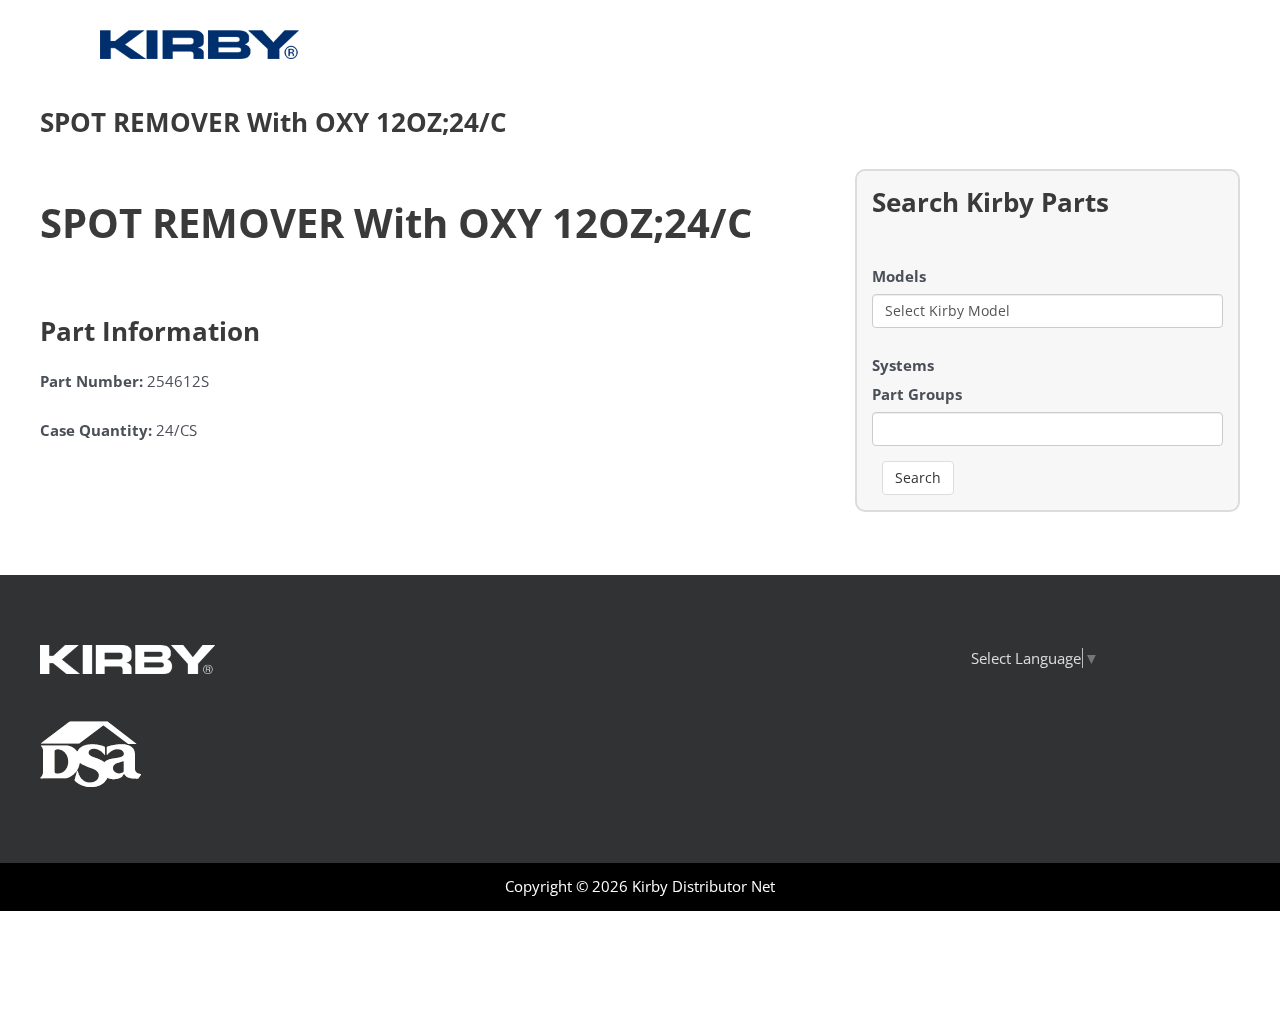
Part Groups (917, 394)
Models (899, 276)
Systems (903, 365)
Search (918, 477)
